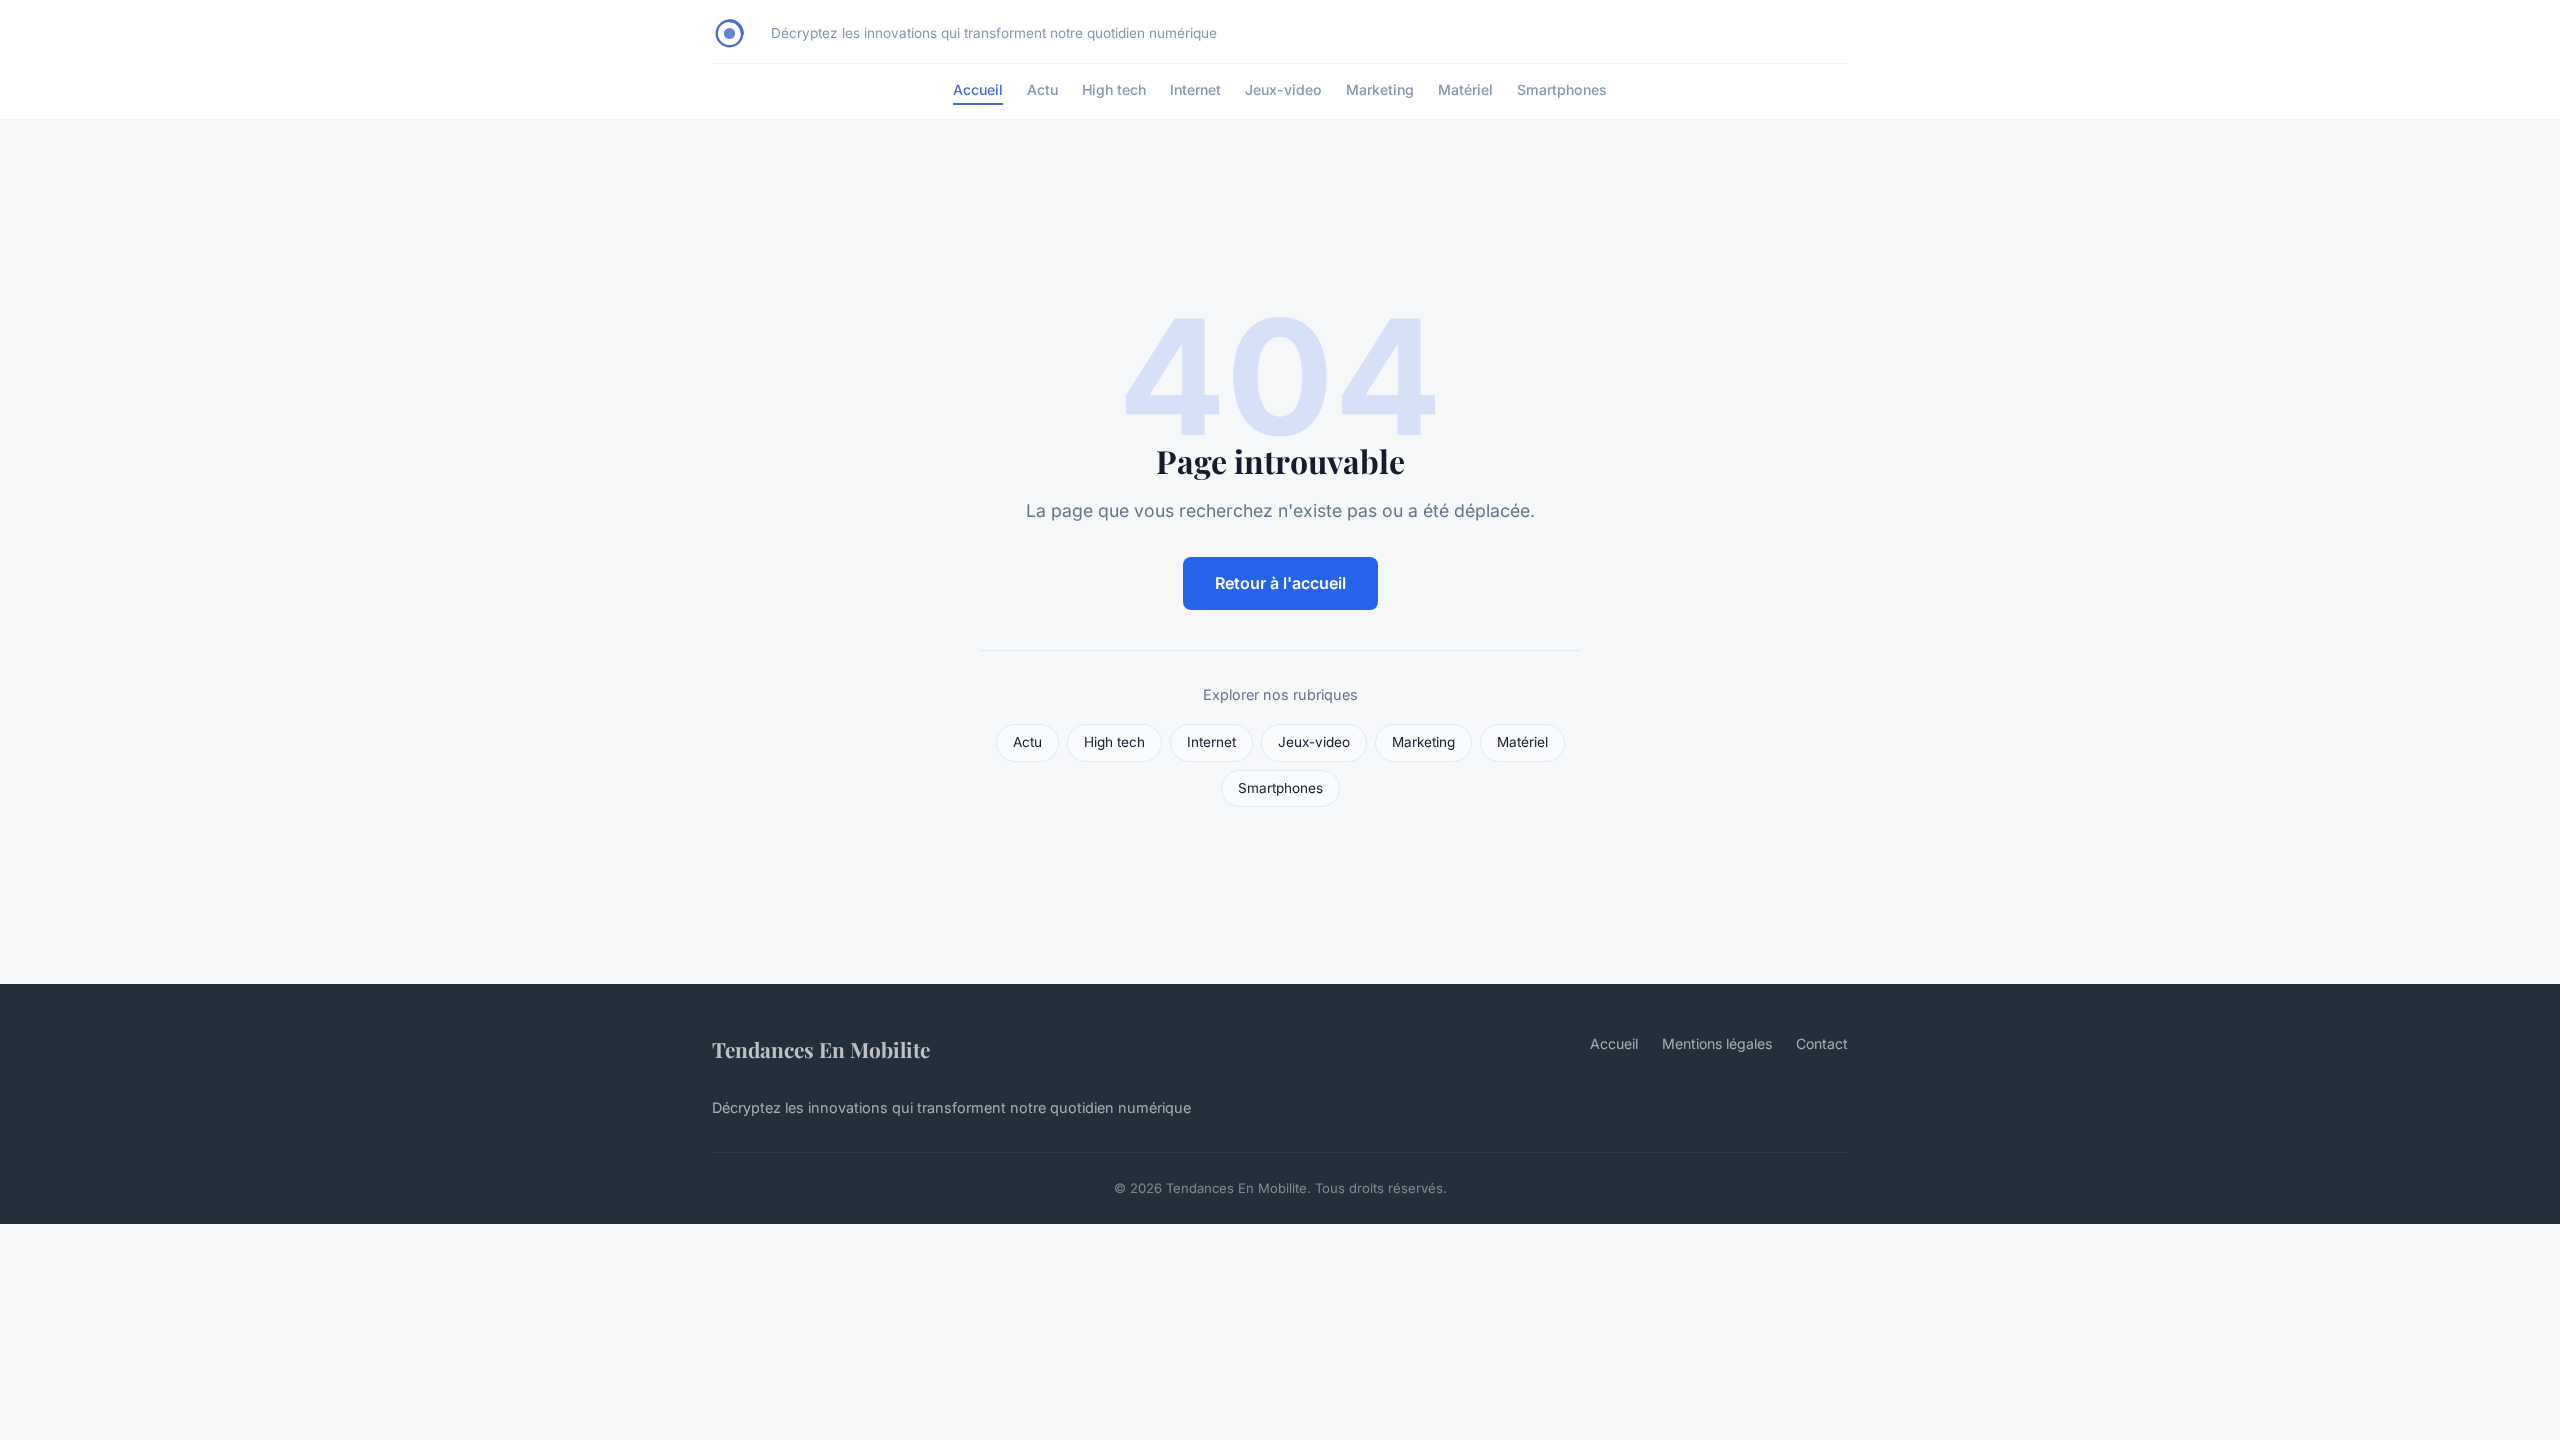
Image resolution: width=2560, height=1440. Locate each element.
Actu (1042, 89)
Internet (1195, 89)
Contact (1822, 1043)
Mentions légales (1717, 1043)
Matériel (1465, 89)
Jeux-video (1283, 89)
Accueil (978, 89)
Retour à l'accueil (1280, 583)
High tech (1114, 89)
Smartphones (1562, 89)
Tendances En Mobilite (821, 1049)
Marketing (1380, 89)
